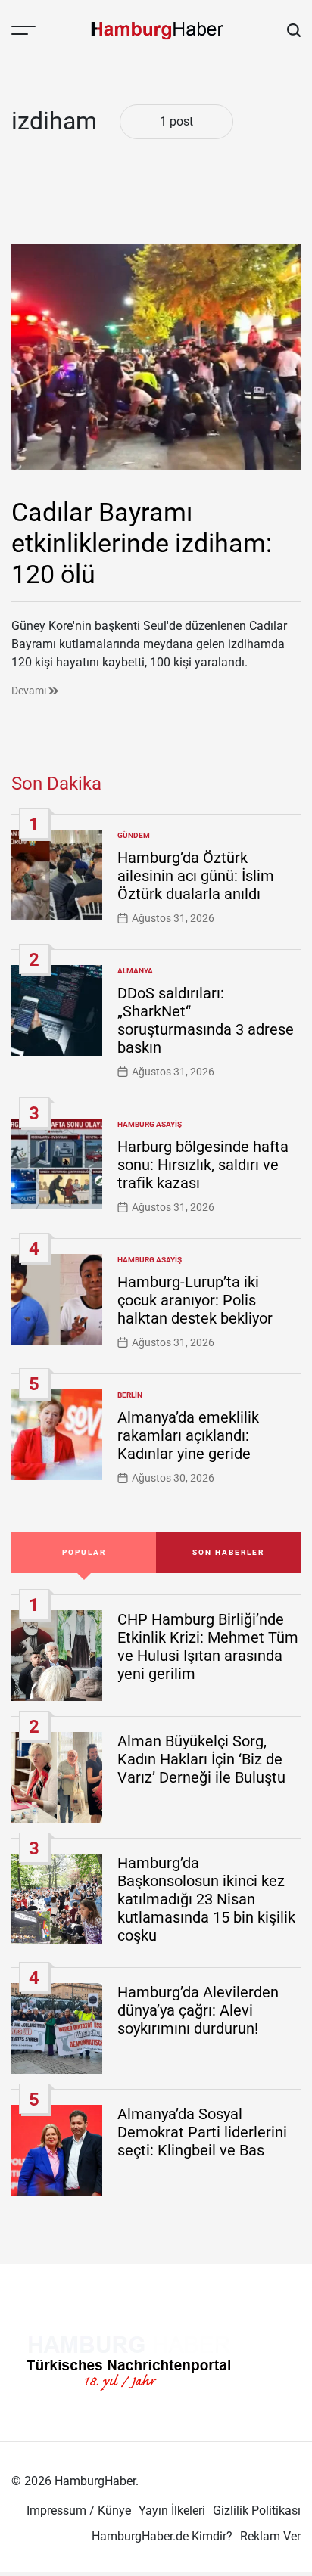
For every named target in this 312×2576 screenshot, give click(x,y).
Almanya (135, 971)
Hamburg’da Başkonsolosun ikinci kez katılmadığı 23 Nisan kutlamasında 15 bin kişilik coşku (206, 1899)
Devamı (30, 691)
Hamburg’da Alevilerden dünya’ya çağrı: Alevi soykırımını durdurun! (198, 2010)
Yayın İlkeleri (172, 2511)
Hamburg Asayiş (150, 1124)
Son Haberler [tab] (228, 1552)
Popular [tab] (84, 1552)
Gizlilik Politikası (257, 2511)
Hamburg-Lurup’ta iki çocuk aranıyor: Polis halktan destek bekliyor (195, 1300)
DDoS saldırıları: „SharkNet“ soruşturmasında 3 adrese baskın (206, 1020)
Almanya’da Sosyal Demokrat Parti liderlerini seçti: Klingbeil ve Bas (202, 2132)
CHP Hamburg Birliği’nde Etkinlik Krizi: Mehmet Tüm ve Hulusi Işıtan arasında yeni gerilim (208, 1646)
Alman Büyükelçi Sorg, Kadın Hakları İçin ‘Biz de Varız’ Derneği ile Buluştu (201, 1759)
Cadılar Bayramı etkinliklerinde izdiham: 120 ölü (142, 543)
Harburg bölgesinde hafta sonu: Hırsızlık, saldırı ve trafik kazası (203, 1165)
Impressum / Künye (79, 2511)
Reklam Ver (270, 2536)
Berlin (130, 1395)
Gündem (134, 835)
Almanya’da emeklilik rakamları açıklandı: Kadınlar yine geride (188, 1435)
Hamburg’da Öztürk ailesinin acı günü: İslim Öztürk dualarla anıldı (196, 876)
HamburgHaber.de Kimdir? (162, 2536)
